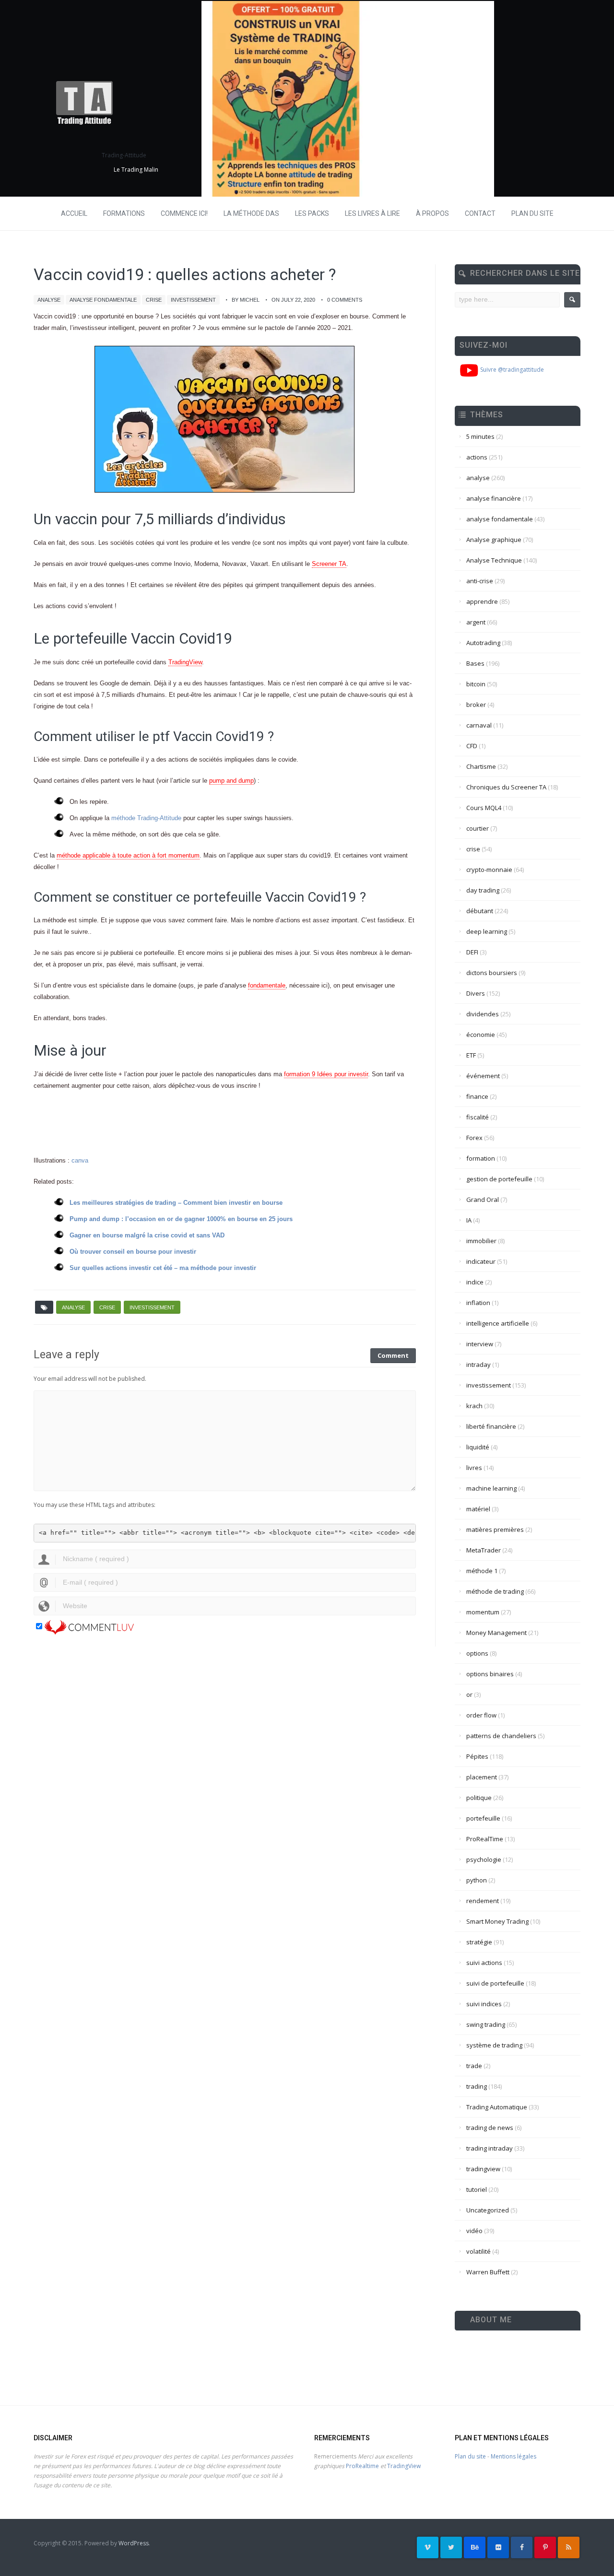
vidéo (474, 2231)
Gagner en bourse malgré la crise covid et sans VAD (147, 1235)
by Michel (246, 300)
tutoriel (477, 2189)
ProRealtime (362, 2466)
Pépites (477, 1756)
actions (477, 457)
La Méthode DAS (251, 213)
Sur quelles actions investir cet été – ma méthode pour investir (163, 1268)
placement (482, 1777)
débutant (480, 911)
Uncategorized (488, 2210)
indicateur (481, 1261)
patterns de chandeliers (501, 1736)
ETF (471, 1055)
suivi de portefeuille (495, 1983)
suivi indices (484, 2004)
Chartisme (481, 766)
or (469, 1694)
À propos (432, 213)
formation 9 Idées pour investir (326, 1074)
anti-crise (480, 581)
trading (477, 2086)
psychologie (484, 1859)
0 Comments (345, 300)
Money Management (496, 1633)
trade (474, 2066)
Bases (475, 663)
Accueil (74, 213)
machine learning (491, 1488)
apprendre (482, 601)
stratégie (479, 1942)
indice (475, 1282)
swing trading (486, 2024)
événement (483, 1076)
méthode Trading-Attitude (146, 818)
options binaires (490, 1674)
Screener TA (329, 564)
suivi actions (484, 1963)
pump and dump (231, 781)
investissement (193, 300)
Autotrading (483, 643)
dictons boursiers (492, 973)
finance (477, 1096)
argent (476, 622)
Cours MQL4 (484, 808)
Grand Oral (483, 1200)
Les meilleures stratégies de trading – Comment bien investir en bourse (176, 1203)
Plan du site (532, 213)
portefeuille (483, 1818)
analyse (49, 300)
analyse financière (494, 498)
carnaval (479, 725)
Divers (476, 993)
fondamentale (267, 985)
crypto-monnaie (489, 870)
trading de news (490, 2128)
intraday (478, 1364)
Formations (124, 213)
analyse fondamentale (103, 300)
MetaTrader (484, 1550)
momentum (483, 1612)
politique (479, 1798)
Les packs (312, 213)
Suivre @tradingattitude (511, 370)
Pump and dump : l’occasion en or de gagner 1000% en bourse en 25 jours (181, 1219)
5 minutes (480, 436)
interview (480, 1344)
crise (154, 300)
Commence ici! (184, 213)
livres (474, 1468)
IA (469, 1220)
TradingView (185, 662)
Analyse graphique (494, 540)
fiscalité (478, 1117)
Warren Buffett (488, 2272)
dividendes (483, 1014)
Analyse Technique (494, 560)
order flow (481, 1715)
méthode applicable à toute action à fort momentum (128, 855)
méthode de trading (495, 1591)
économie (481, 1035)
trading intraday (490, 2148)
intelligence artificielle (498, 1323)
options (477, 1653)
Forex (474, 1138)
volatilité (478, 2251)
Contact (480, 213)
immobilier (481, 1241)
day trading (483, 890)
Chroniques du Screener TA (506, 787)
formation (481, 1158)
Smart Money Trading (497, 1921)
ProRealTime (485, 1839)
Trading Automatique (497, 2107)
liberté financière (491, 1426)
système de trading (494, 2045)
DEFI (472, 952)
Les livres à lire (372, 213)
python (477, 1880)
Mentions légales (514, 2456)
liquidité (478, 1447)
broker (476, 705)
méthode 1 (482, 1571)
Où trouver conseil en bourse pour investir (133, 1252)
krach (474, 1406)
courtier (478, 828)
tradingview (483, 2169)
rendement (483, 1901)
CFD (472, 746)
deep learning (487, 931)
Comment (393, 1355)
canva (80, 1160)
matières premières (495, 1529)
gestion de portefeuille (499, 1179)
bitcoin (476, 684)
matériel (478, 1509)
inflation (478, 1303)
